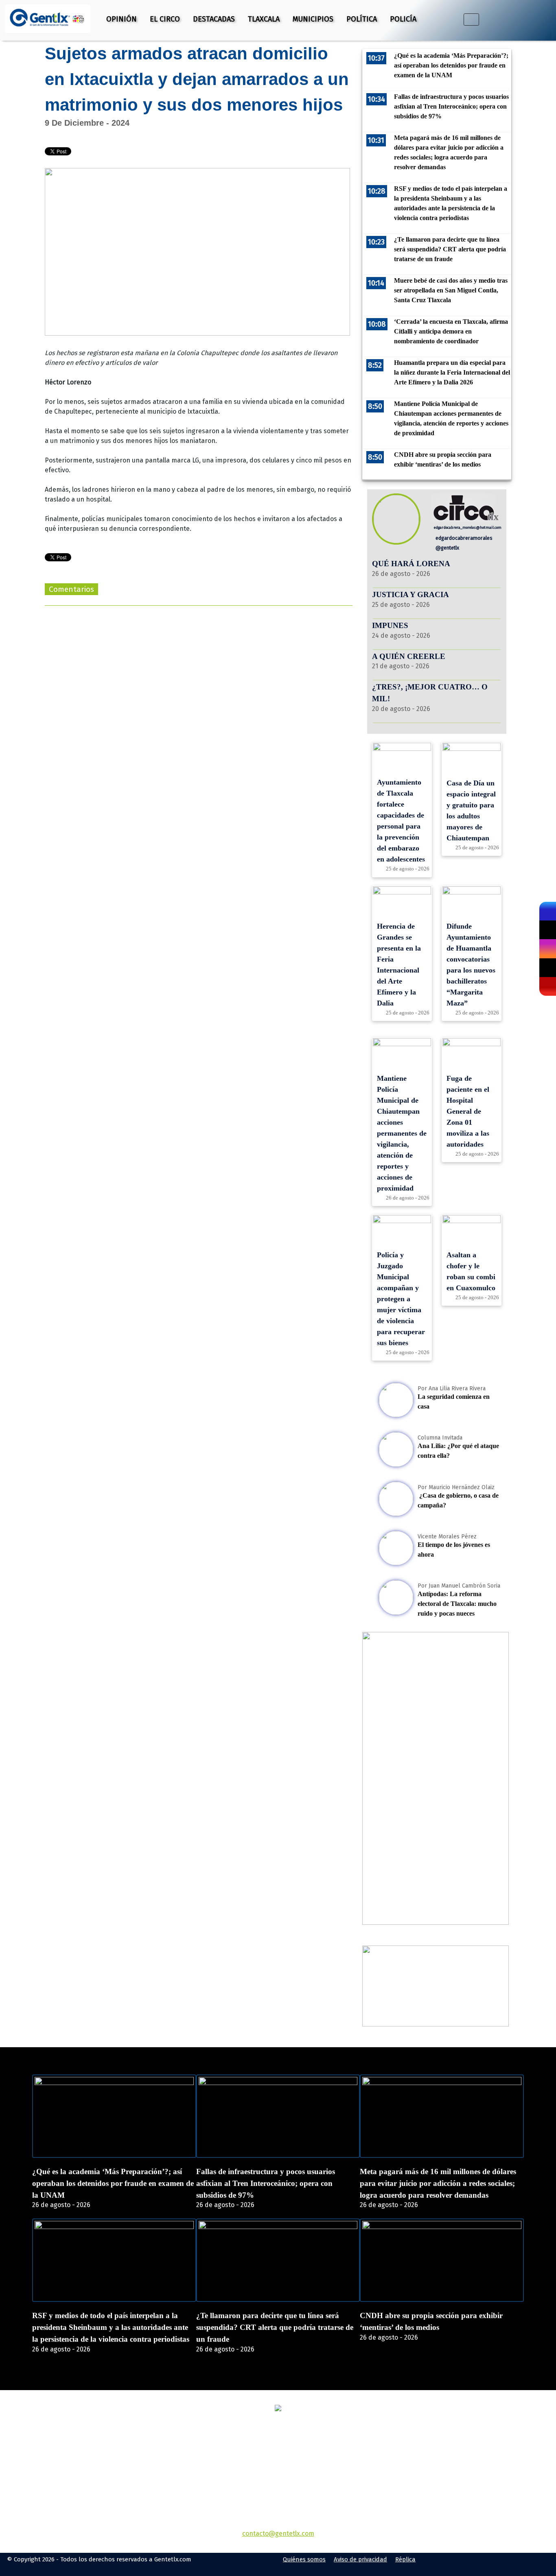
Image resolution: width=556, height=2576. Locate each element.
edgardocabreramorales (463, 538)
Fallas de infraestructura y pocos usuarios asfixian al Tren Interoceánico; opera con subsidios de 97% (266, 2183)
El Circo (165, 19)
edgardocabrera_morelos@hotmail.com (467, 527)
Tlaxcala (264, 19)
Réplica (405, 2559)
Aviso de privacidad (360, 2559)
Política (362, 19)
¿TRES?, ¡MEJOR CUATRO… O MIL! (430, 693)
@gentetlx (447, 548)
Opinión (121, 19)
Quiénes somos (304, 2559)
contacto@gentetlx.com (278, 2533)
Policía (403, 19)
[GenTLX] (278, 2409)
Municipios (313, 19)
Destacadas (214, 19)
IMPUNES (390, 625)
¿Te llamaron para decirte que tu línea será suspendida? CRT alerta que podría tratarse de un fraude (275, 2327)
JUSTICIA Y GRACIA (410, 594)
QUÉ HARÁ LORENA (411, 564)
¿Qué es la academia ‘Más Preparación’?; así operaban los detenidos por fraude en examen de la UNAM (113, 2183)
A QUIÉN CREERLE (409, 656)
